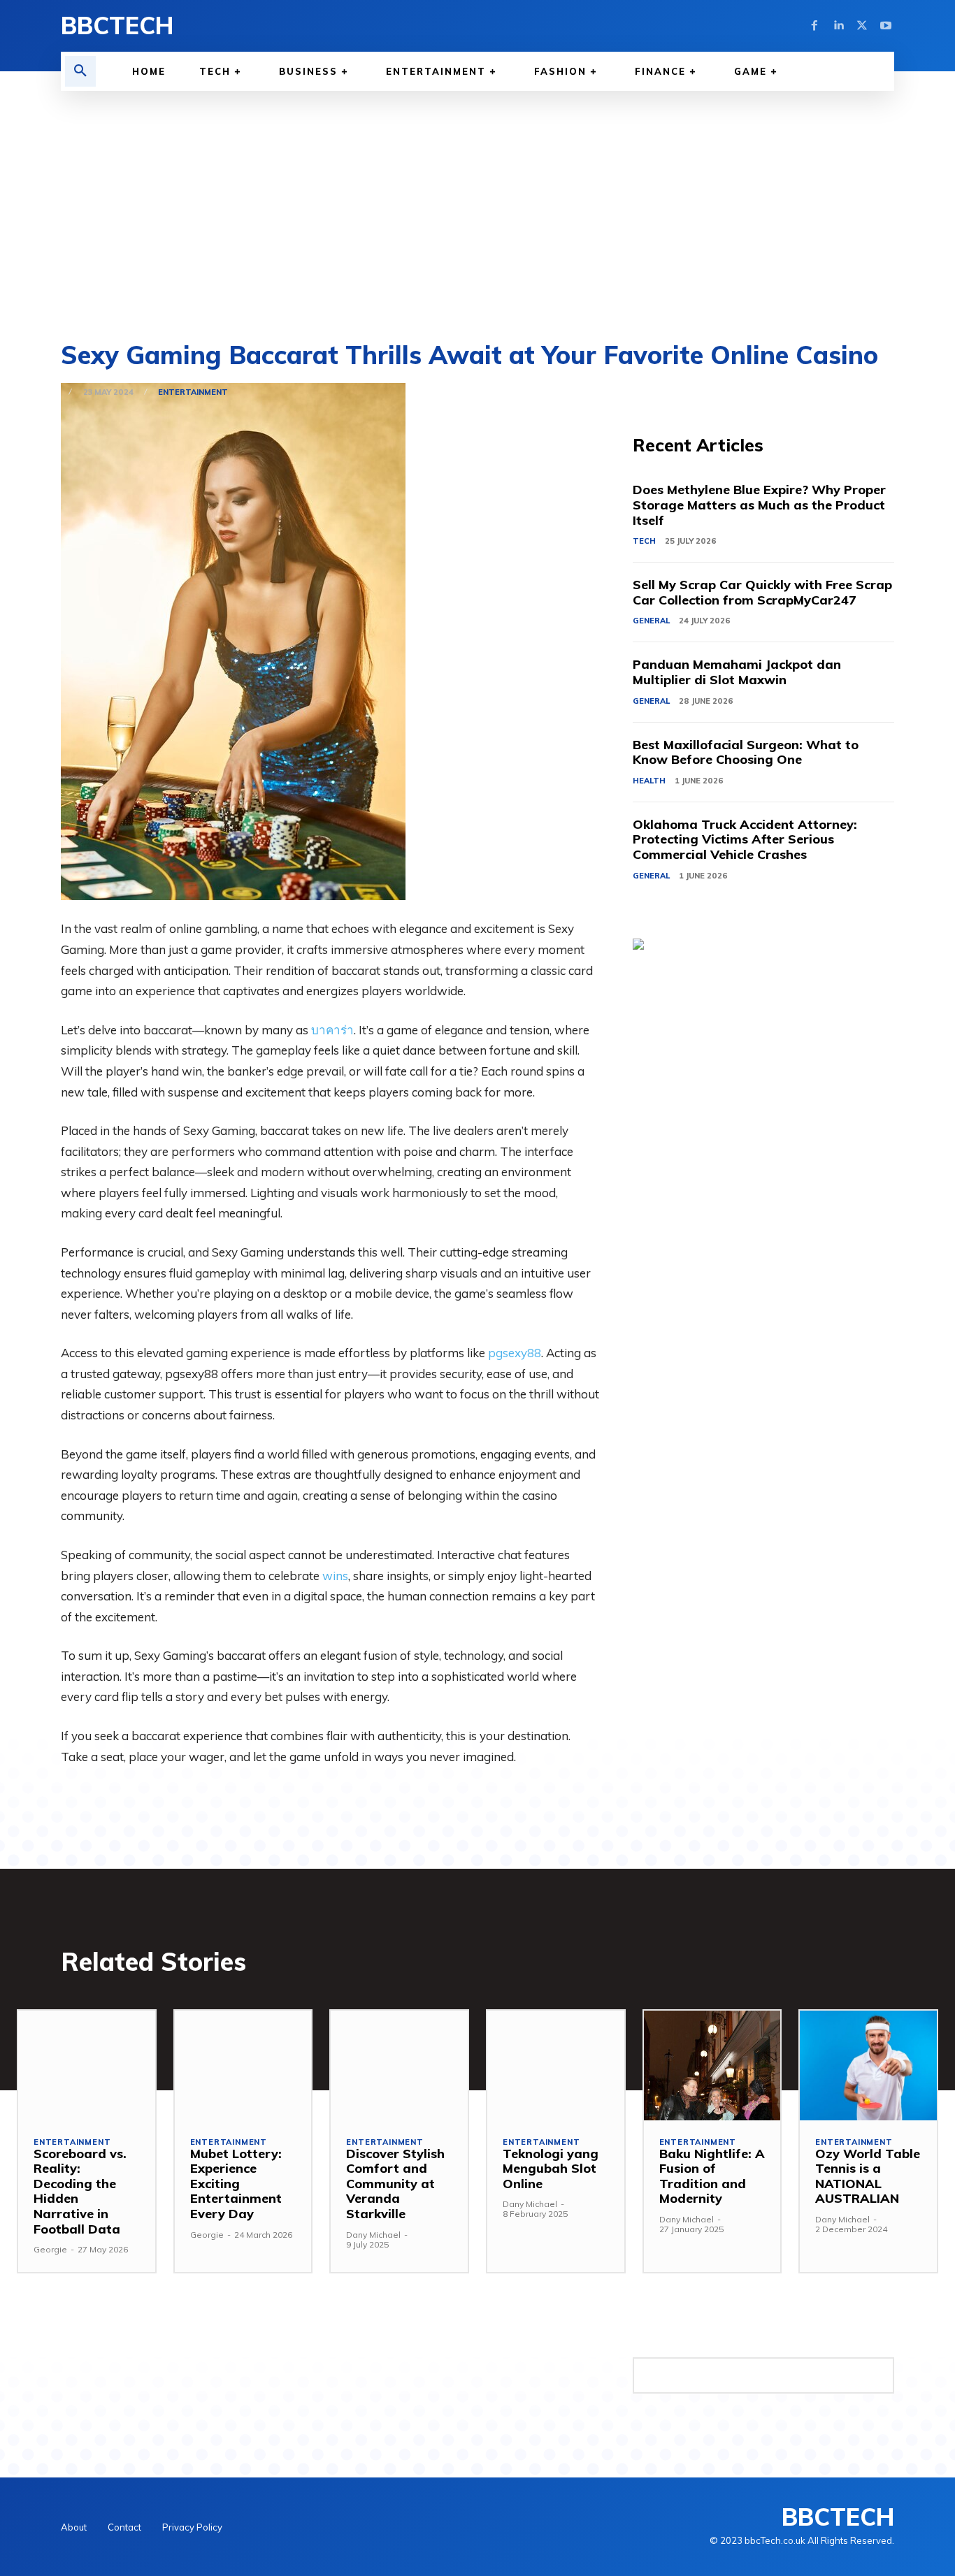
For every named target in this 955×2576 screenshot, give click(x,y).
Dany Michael (373, 2235)
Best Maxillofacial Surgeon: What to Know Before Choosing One (746, 752)
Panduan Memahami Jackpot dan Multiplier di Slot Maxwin (737, 672)
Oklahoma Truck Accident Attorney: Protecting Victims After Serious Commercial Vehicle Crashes (745, 839)
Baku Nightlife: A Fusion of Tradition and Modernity (712, 2176)
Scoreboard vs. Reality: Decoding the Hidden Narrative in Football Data (80, 2191)
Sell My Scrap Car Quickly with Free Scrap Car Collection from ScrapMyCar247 (762, 592)
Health (649, 781)
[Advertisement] (477, 196)
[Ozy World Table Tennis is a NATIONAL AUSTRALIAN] (868, 2065)
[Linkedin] (838, 26)
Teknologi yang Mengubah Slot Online (551, 2169)
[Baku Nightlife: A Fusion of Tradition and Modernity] (712, 2065)
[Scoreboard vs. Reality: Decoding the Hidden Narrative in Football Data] (87, 2065)
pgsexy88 (515, 1353)
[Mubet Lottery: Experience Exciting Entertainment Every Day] (243, 2065)
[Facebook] (814, 26)
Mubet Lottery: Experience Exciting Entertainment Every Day (236, 2184)
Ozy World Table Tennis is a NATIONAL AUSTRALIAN (868, 2176)
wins (335, 1576)
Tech (644, 541)
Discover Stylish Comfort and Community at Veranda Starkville (395, 2184)
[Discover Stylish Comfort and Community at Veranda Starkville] (399, 2065)
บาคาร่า (332, 1030)
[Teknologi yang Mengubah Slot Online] (556, 2065)
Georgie (50, 2249)
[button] (80, 71)
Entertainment (193, 392)
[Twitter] (862, 26)
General (651, 621)
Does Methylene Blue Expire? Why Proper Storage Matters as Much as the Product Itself (759, 505)
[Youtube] (886, 26)
